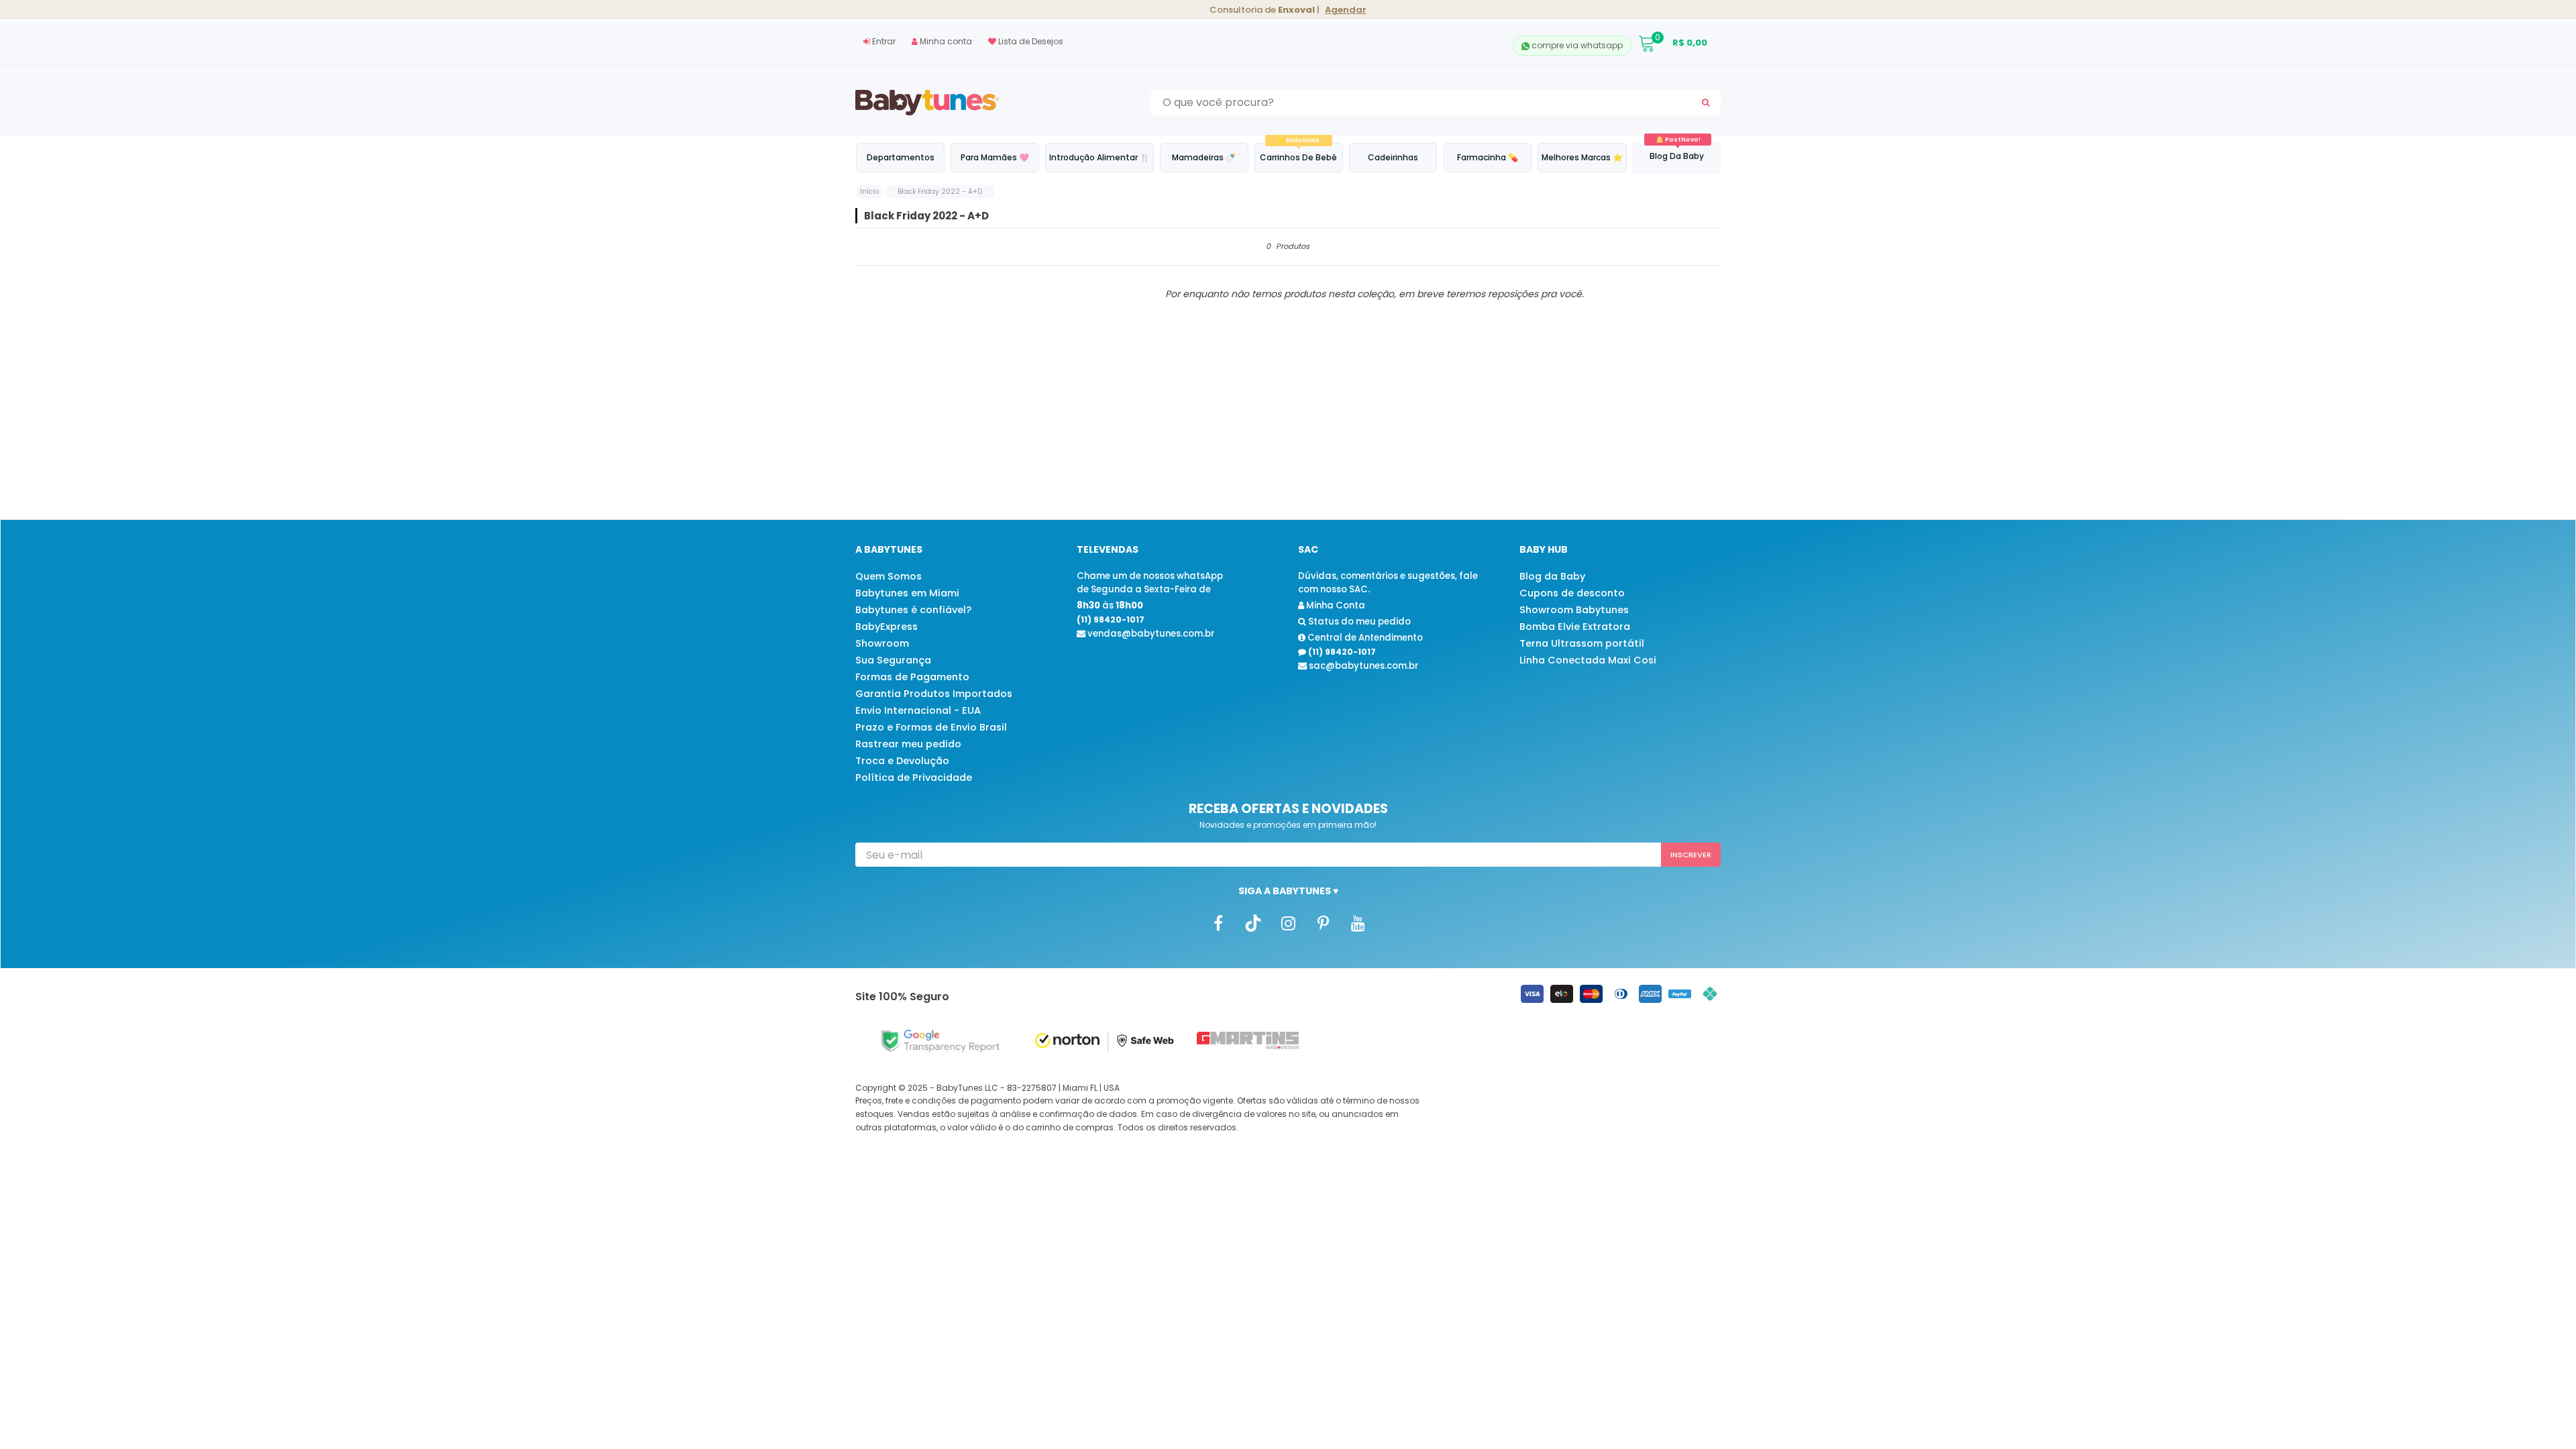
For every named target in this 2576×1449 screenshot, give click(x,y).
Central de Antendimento (1364, 638)
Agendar (1346, 10)
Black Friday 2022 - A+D (940, 192)
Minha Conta (1335, 605)
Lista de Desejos (1030, 41)
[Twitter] (1253, 923)
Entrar (883, 41)
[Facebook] (1218, 923)
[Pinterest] (1323, 923)
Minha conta (945, 41)
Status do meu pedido (1358, 622)
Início (869, 192)
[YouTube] (1358, 923)
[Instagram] (1288, 923)
